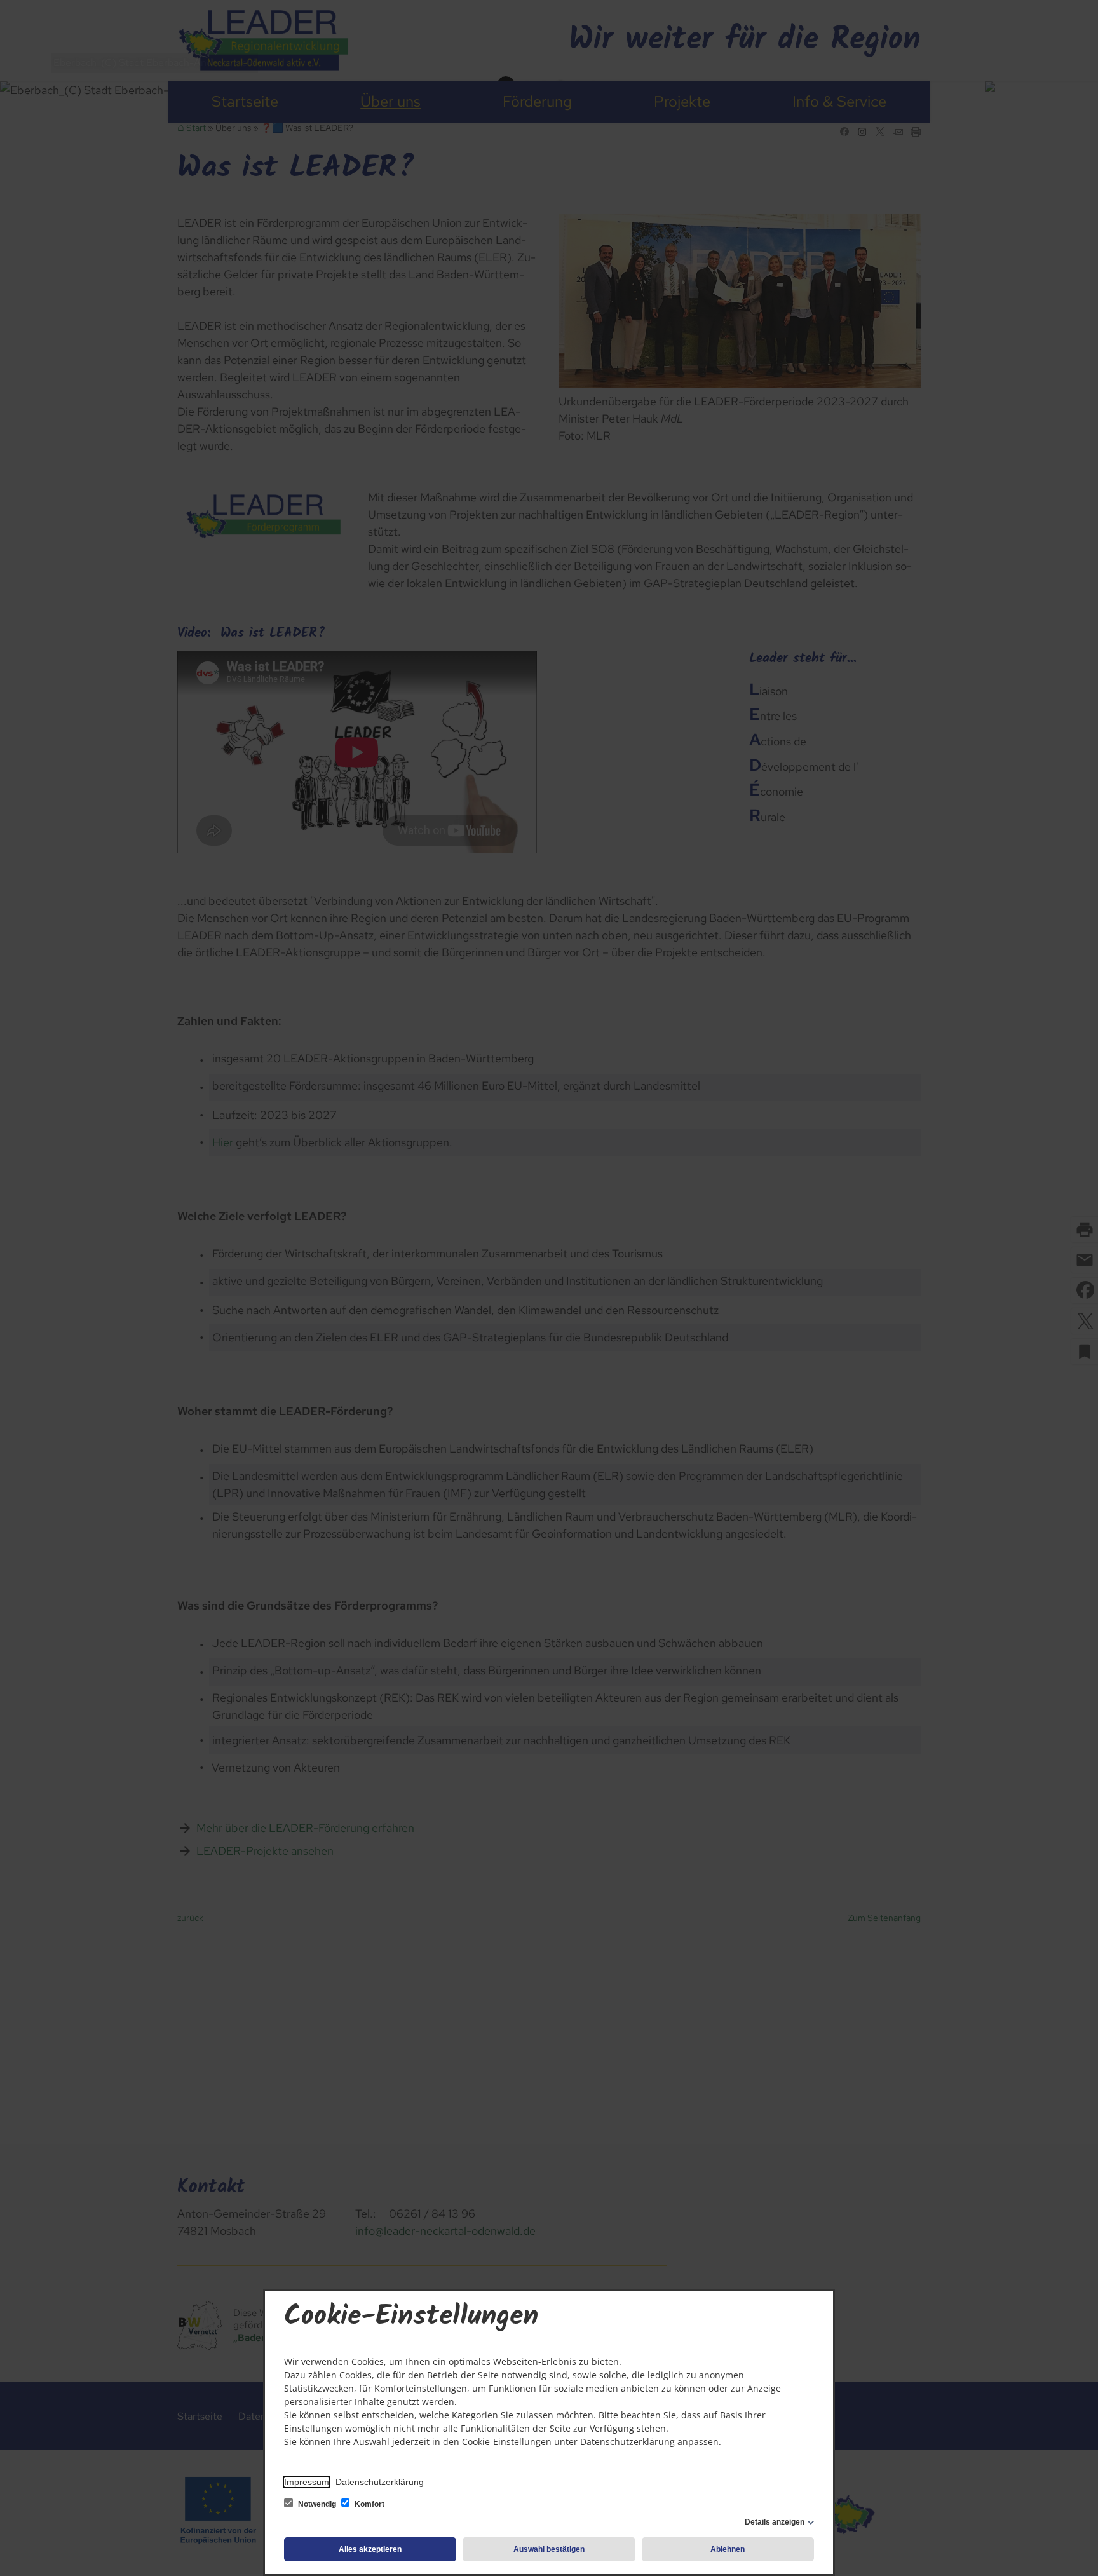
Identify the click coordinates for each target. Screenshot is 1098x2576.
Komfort (369, 2504)
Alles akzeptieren (370, 2549)
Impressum (307, 2482)
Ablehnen (728, 2549)
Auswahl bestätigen (549, 2549)
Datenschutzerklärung (380, 2482)
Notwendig (317, 2504)
